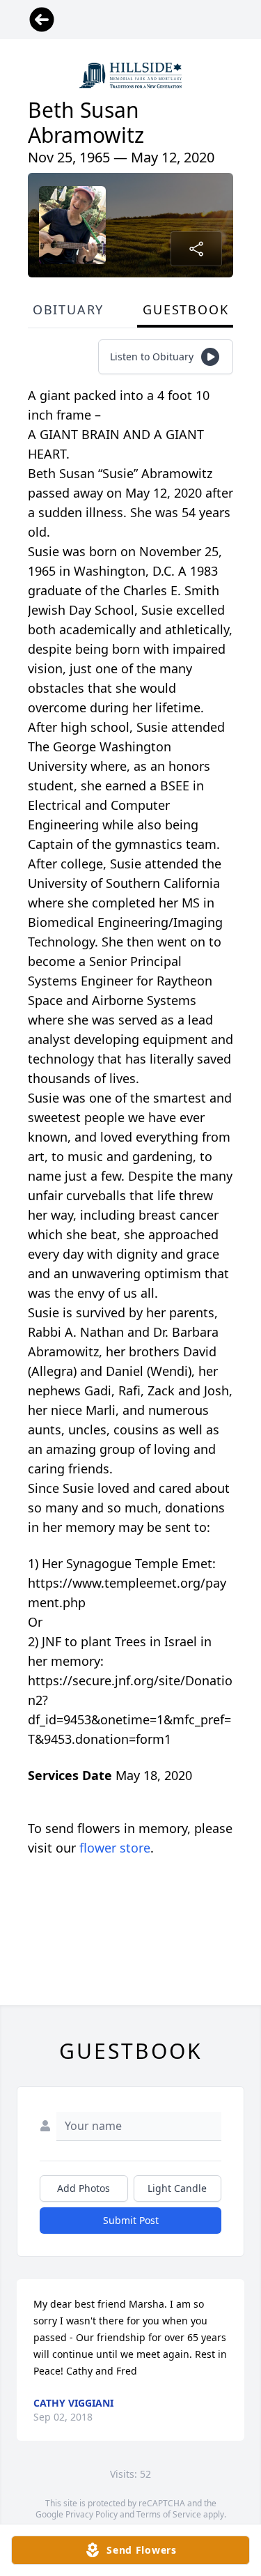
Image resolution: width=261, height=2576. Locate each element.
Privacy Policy (92, 2514)
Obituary (68, 309)
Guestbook (185, 309)
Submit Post (131, 2220)
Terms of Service (169, 2514)
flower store (115, 1848)
